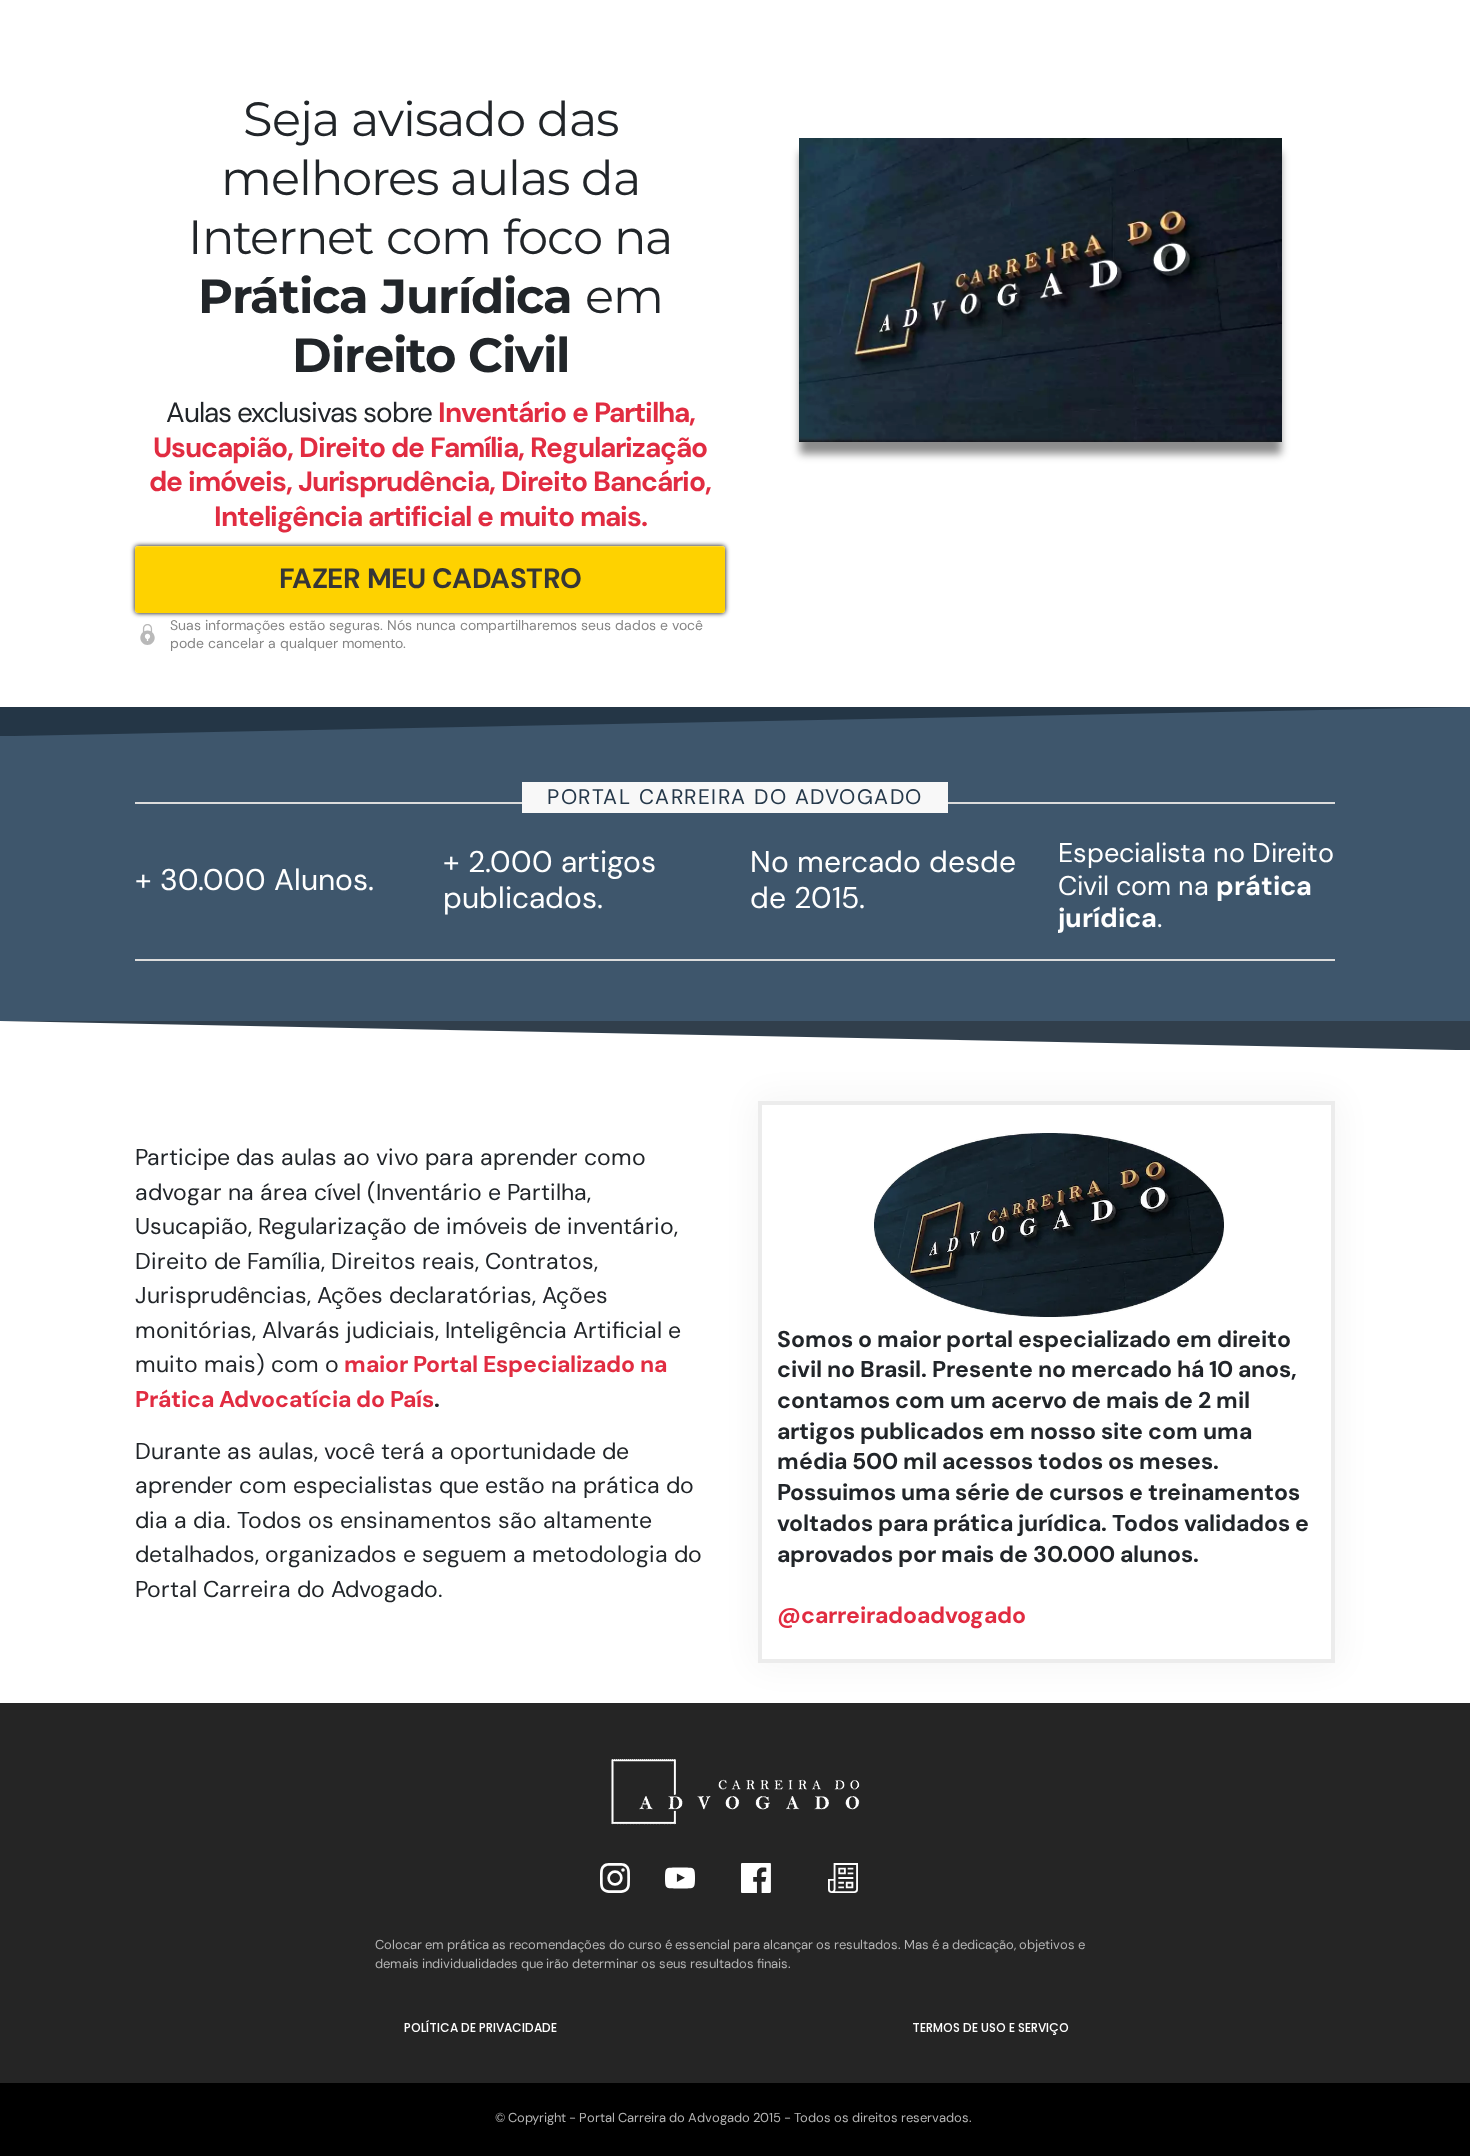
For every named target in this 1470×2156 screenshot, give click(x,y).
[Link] (615, 1878)
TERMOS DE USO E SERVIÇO (990, 2027)
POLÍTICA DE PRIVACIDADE (480, 2027)
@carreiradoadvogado (901, 1615)
